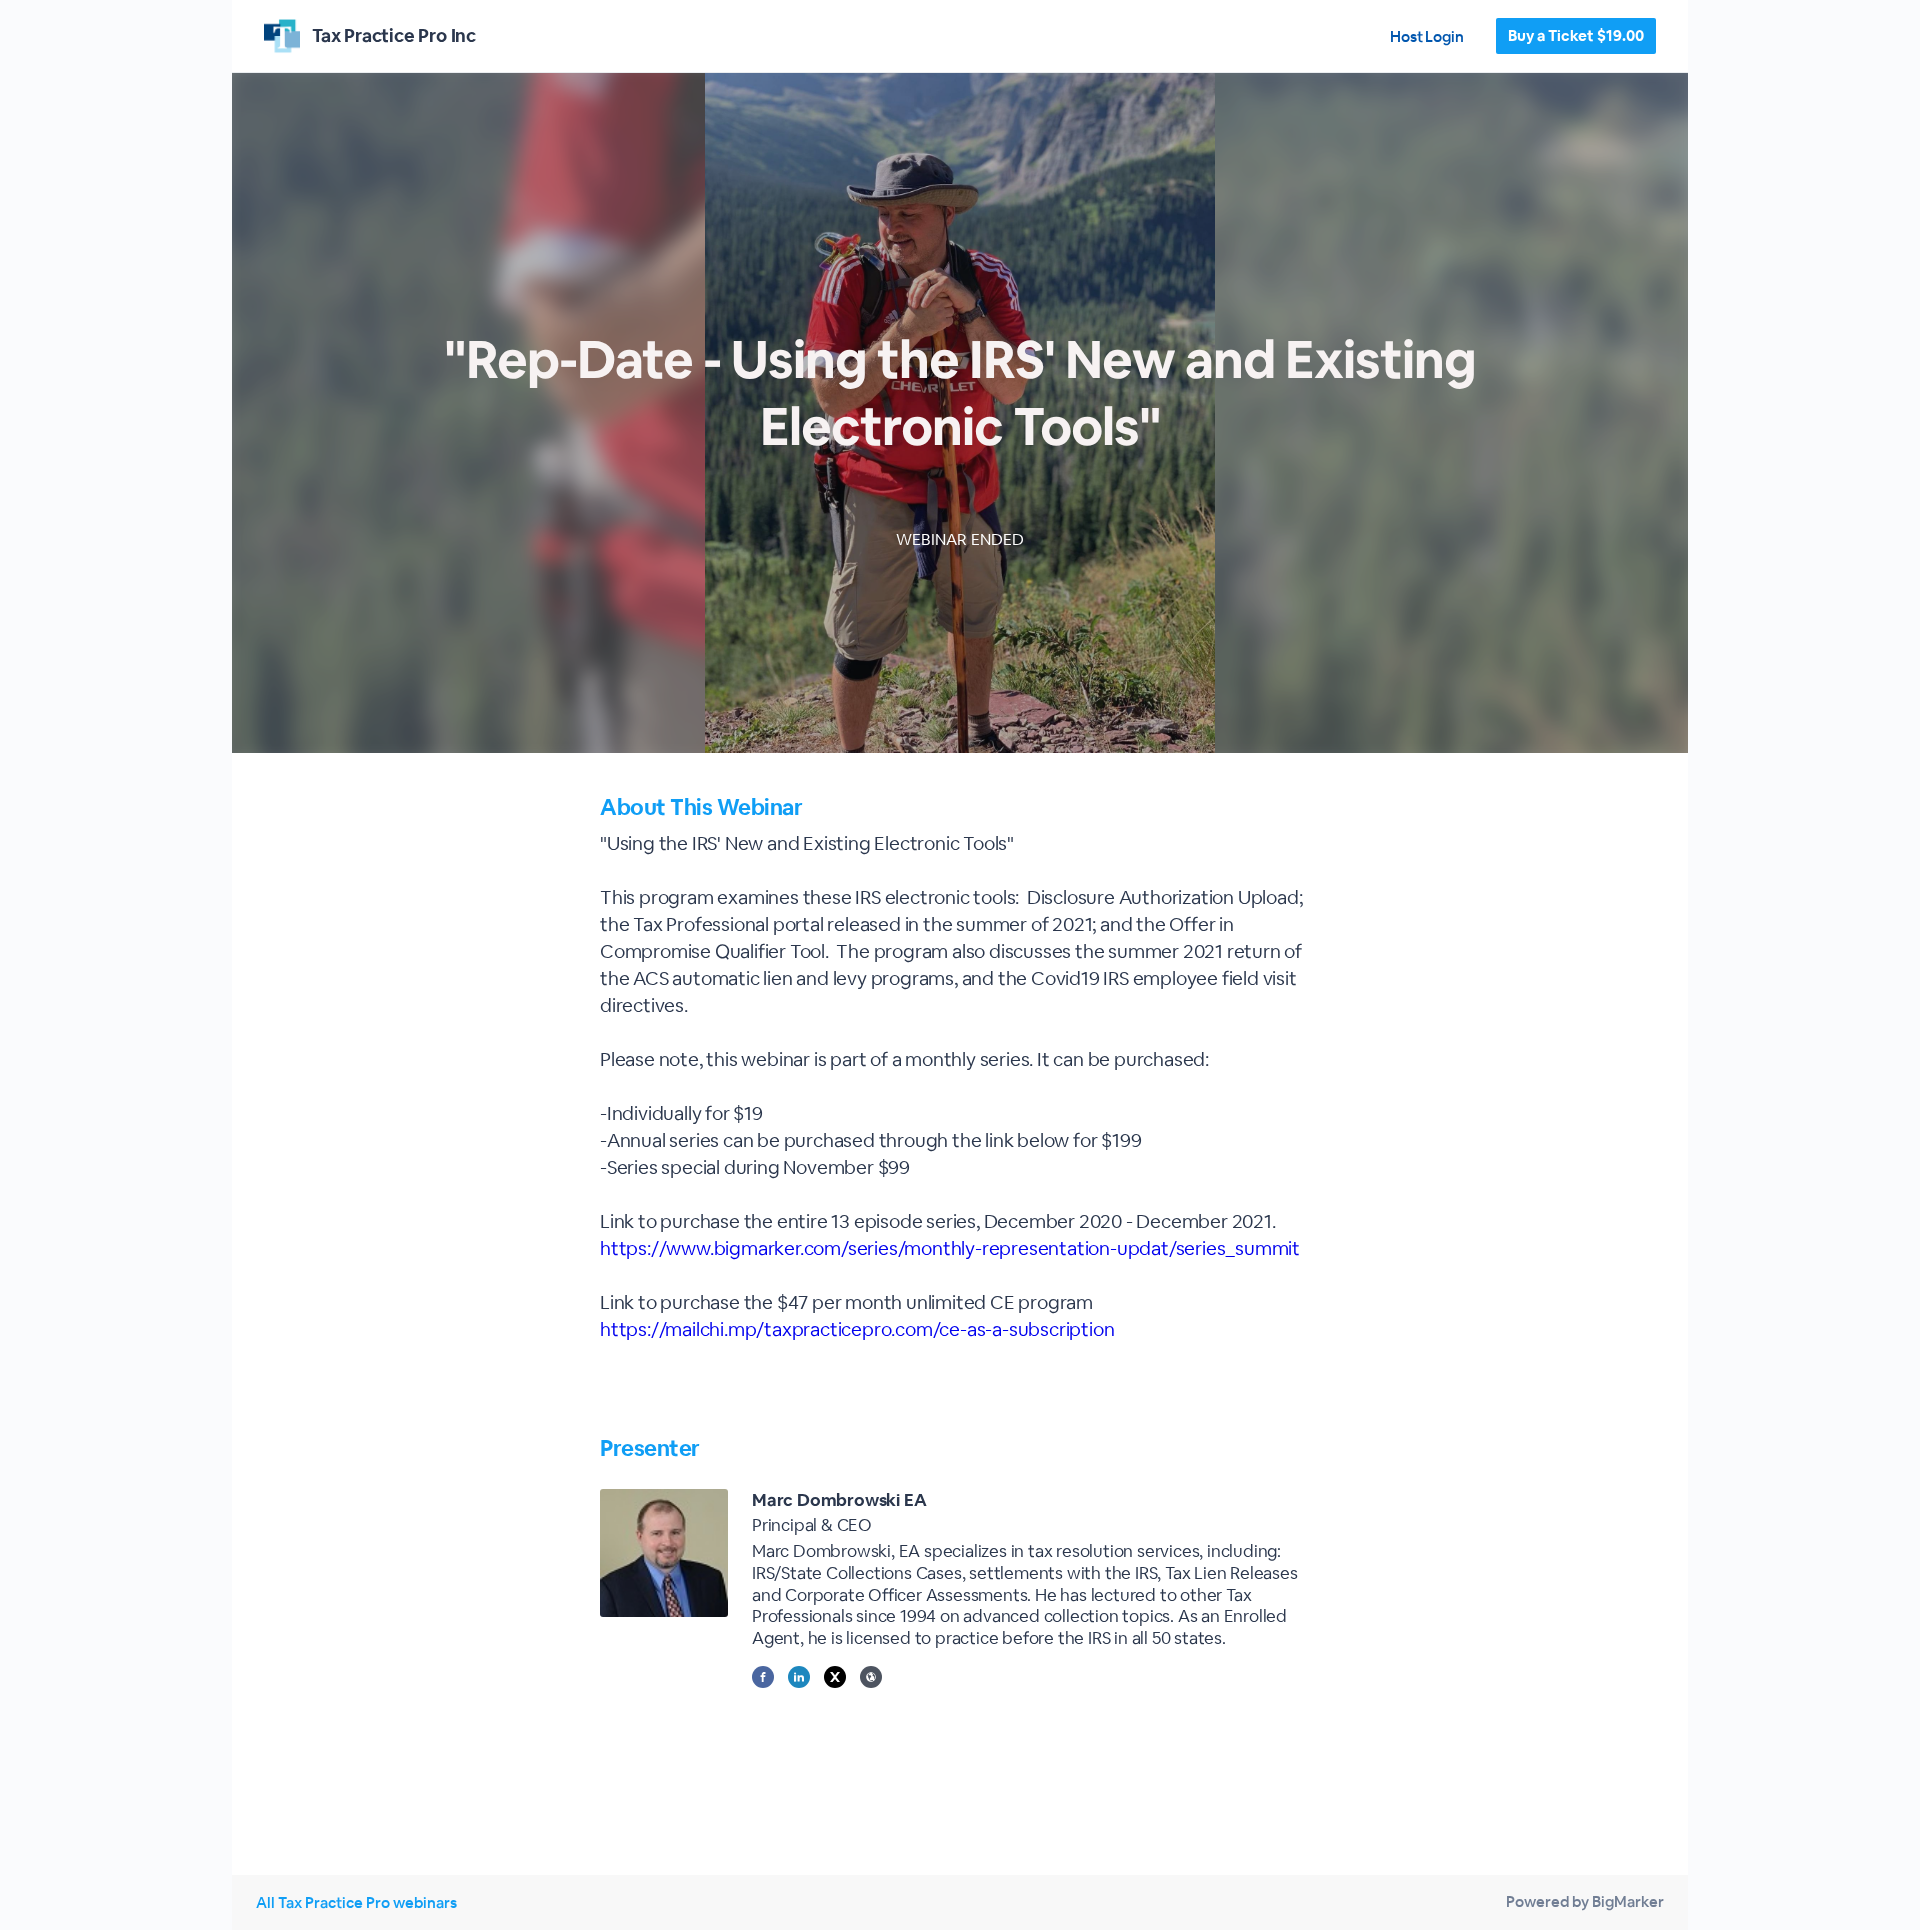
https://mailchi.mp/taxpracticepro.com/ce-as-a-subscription (857, 1329)
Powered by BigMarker (1585, 1901)
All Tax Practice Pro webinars (356, 1902)
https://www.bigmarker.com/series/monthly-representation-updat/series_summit (950, 1248)
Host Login (1427, 36)
